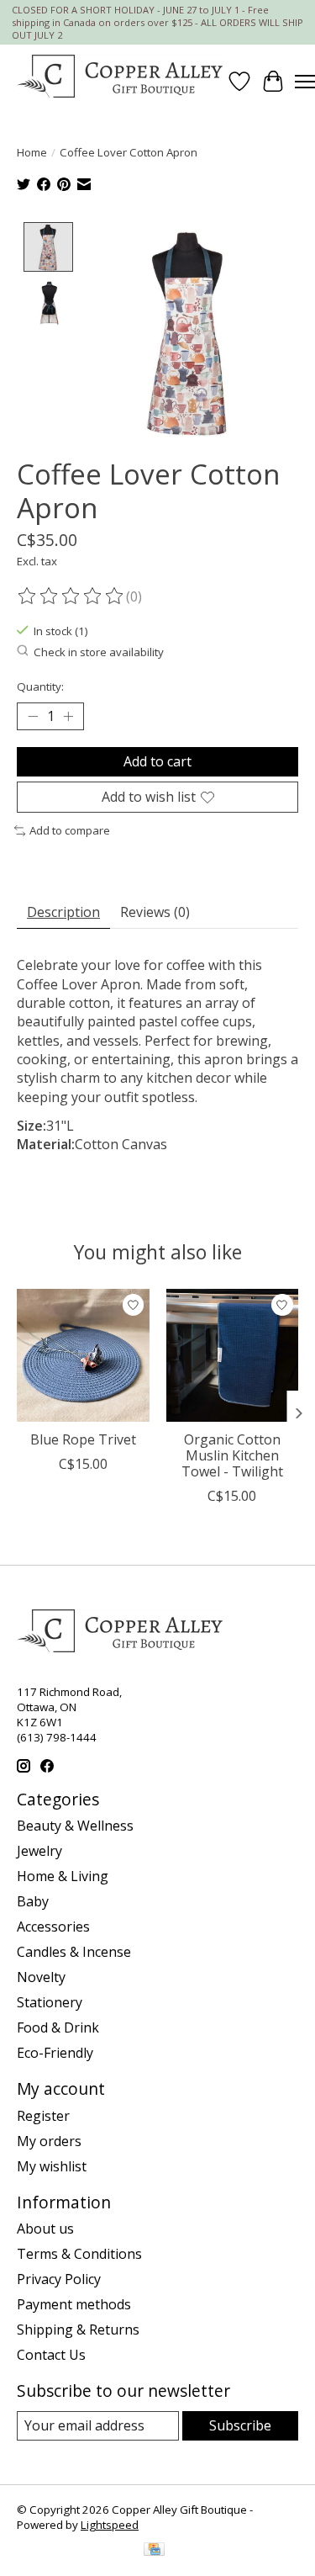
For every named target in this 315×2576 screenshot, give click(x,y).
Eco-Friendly (55, 2053)
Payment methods (74, 2304)
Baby (33, 1901)
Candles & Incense (74, 1952)
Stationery (50, 2002)
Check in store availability (99, 652)
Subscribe (240, 2425)
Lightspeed (110, 2525)
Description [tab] (63, 912)
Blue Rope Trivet (83, 1439)
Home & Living (63, 1876)
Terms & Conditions (79, 2254)
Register (43, 2116)
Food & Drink (58, 2027)
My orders (49, 2141)
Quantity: (40, 686)
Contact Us (51, 2355)
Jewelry (39, 1851)
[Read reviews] (71, 596)
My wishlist (52, 2166)
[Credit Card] (154, 2551)
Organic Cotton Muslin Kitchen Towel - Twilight (232, 1455)
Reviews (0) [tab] (155, 912)
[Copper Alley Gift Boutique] (120, 81)
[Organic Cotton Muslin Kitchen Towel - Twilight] (233, 1355)
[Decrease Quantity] (33, 717)
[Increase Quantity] (68, 717)
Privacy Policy (59, 2279)
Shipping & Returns (78, 2330)
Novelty (41, 1977)
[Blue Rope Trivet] (83, 1355)
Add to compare (70, 830)
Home (32, 152)
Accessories (53, 1927)
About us (45, 2229)
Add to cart (157, 761)
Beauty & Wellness (75, 1826)
